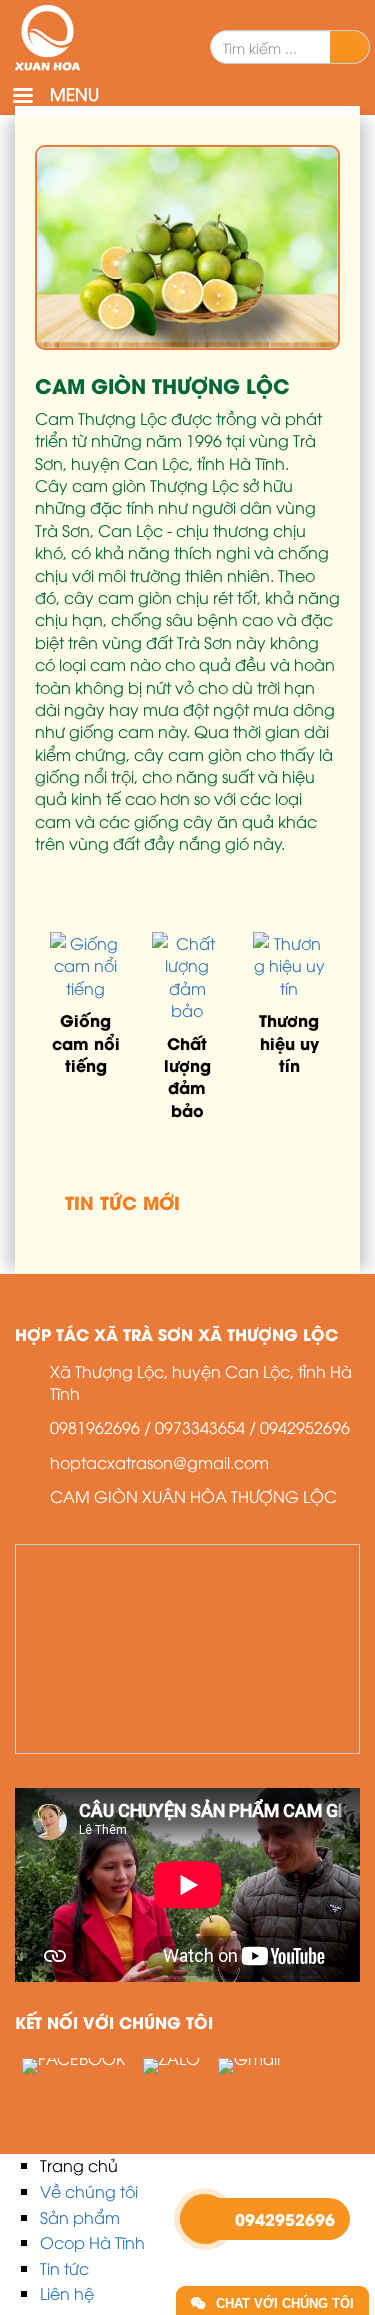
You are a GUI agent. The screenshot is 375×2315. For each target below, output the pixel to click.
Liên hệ (67, 2293)
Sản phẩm (80, 2217)
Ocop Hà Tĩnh (92, 2242)
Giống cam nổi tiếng (86, 1042)
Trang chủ (79, 2165)
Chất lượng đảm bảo (187, 1076)
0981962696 (95, 1427)
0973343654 (200, 1427)
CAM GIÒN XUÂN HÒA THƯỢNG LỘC (193, 1496)
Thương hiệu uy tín (289, 1042)
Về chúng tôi (89, 2191)
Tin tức (64, 2268)
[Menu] (22, 97)
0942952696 (305, 1427)
